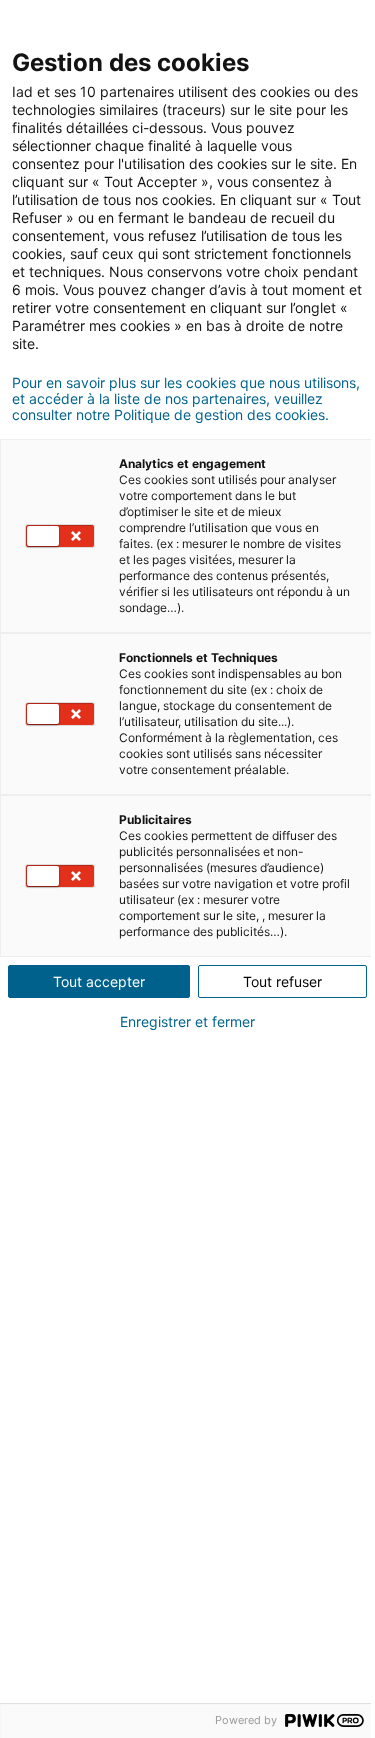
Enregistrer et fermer (187, 1022)
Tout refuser (282, 981)
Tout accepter (99, 981)
